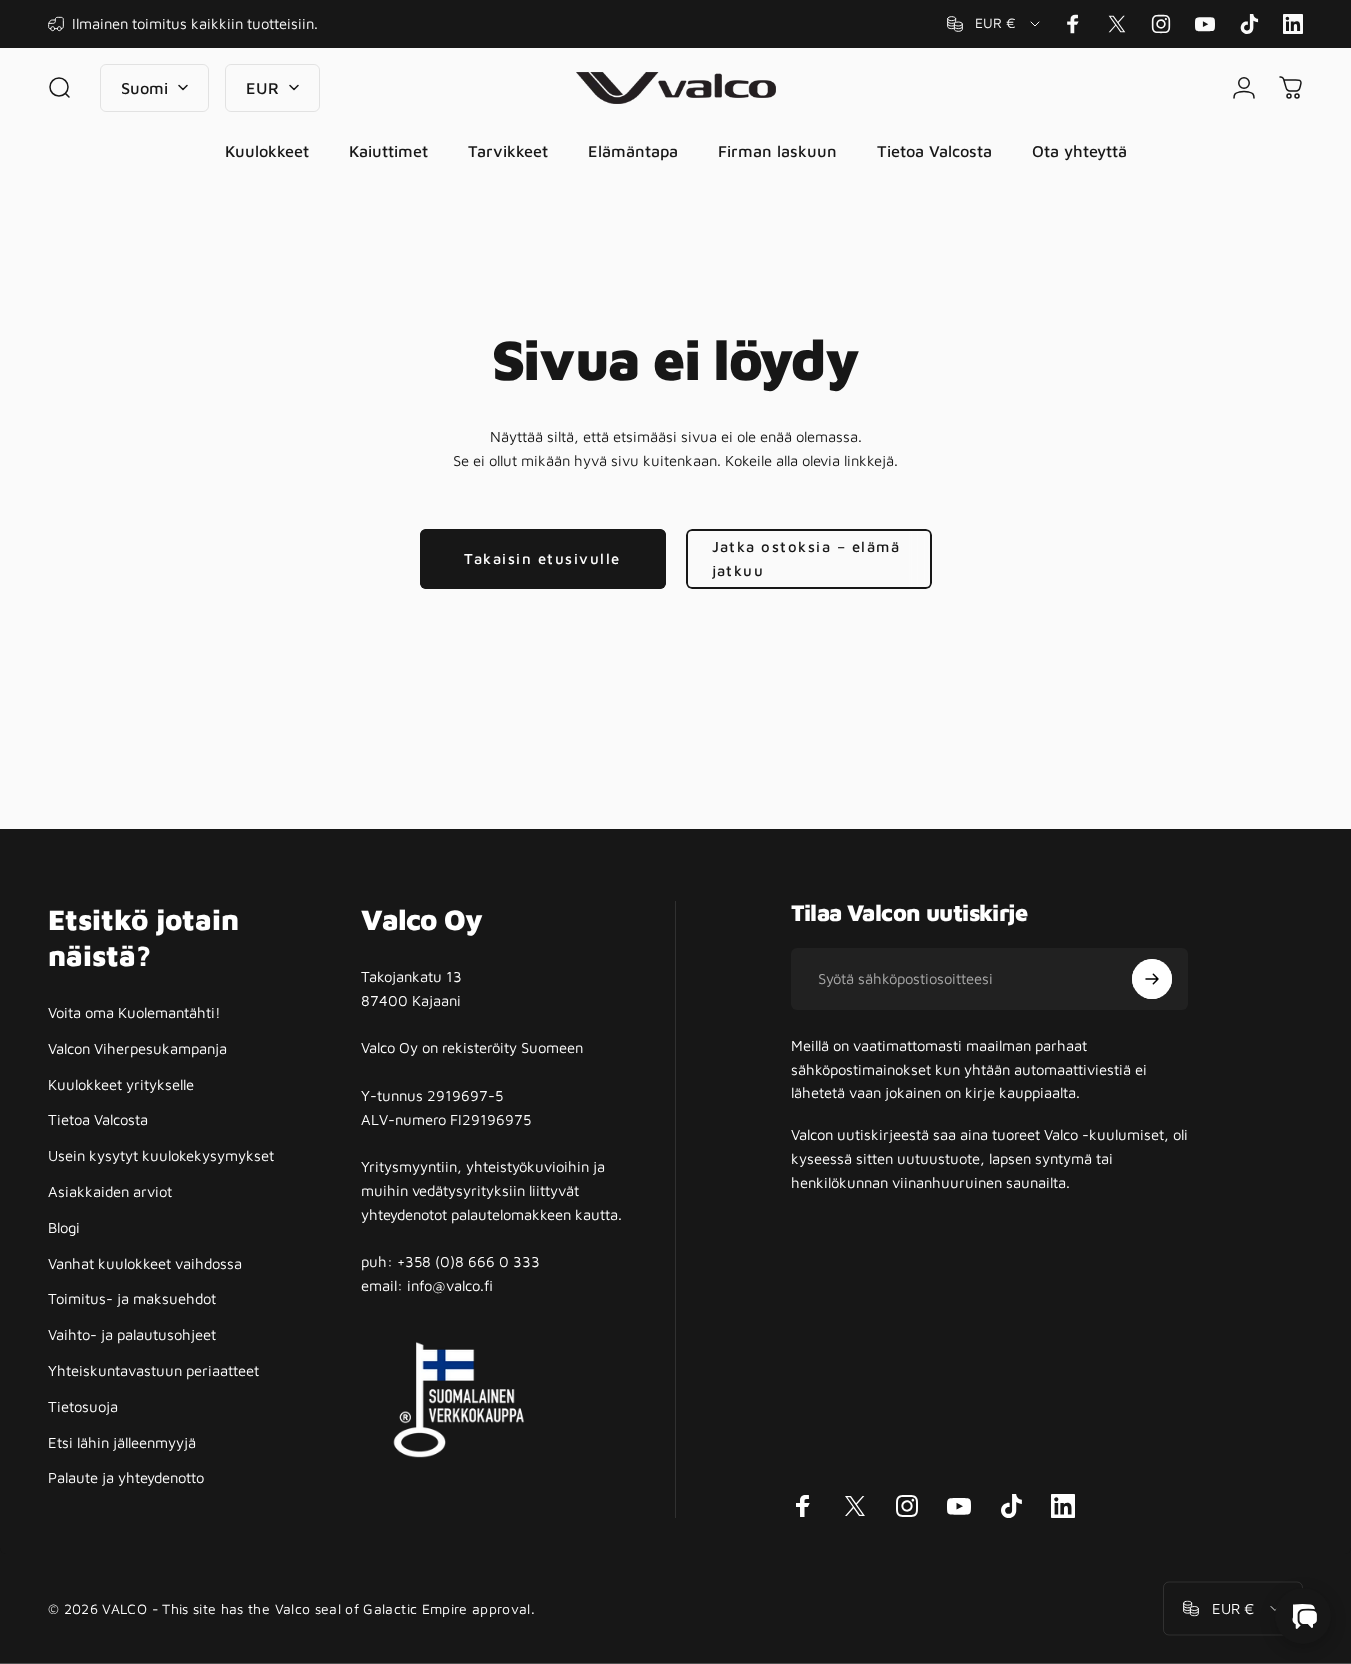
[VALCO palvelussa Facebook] (1073, 24)
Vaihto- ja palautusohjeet (132, 1334)
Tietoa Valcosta (98, 1119)
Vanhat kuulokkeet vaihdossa (145, 1263)
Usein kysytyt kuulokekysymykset (161, 1155)
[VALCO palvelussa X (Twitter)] (1117, 24)
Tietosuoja (83, 1406)
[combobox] (995, 24)
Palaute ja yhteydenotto (126, 1477)
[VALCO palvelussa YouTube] (1205, 24)
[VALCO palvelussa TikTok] (1249, 24)
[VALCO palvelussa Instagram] (1161, 24)
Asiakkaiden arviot (110, 1191)
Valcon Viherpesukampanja (137, 1048)
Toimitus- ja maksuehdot (132, 1298)
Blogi (64, 1227)
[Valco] (1303, 1616)
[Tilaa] (1152, 979)
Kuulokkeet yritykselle (121, 1084)
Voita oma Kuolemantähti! (134, 1012)
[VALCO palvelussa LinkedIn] (1293, 24)
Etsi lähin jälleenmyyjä (122, 1442)
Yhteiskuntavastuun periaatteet (153, 1370)
